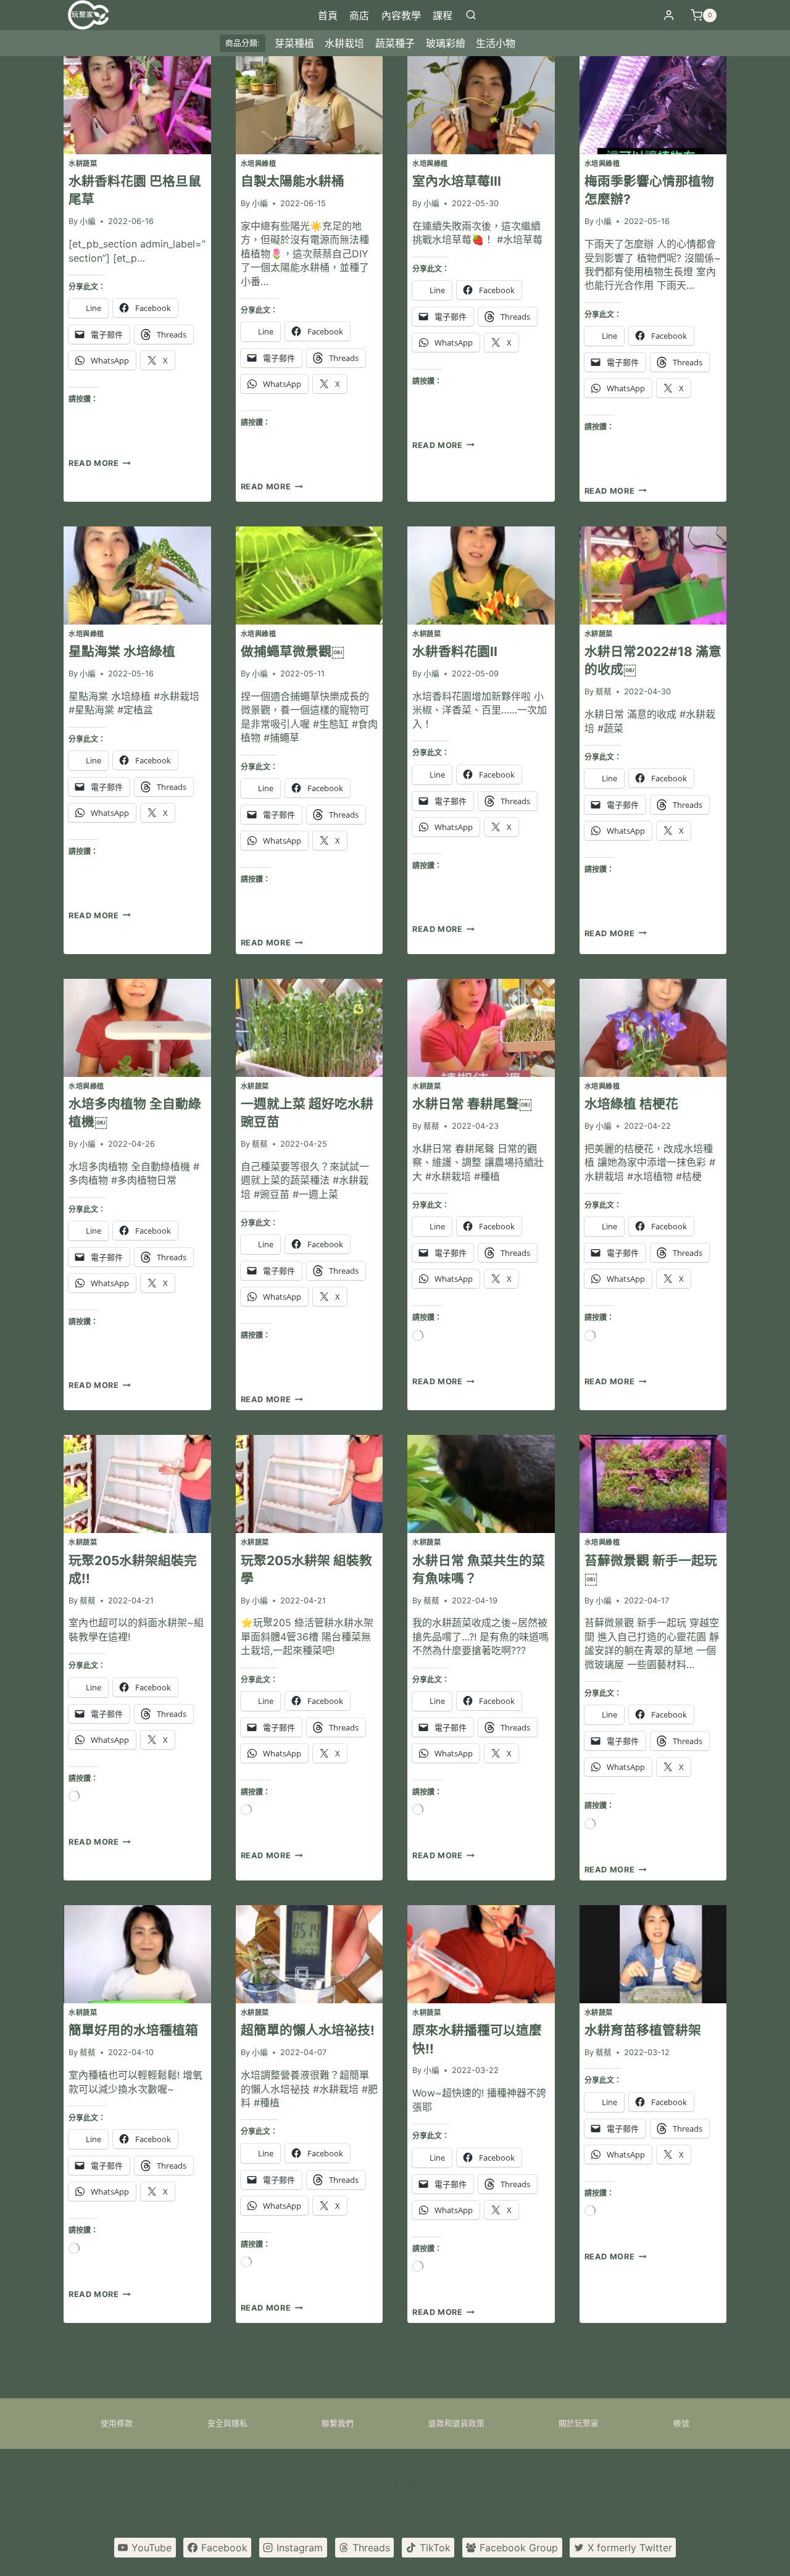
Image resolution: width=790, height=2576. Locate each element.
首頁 (328, 15)
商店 (359, 15)
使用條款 (117, 2423)
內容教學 (401, 15)
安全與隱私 (227, 2423)
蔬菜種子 (395, 43)
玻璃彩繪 (446, 43)
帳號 (681, 2423)
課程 (443, 15)
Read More (98, 463)
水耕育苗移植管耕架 (643, 2030)
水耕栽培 (344, 43)
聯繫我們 (338, 2423)
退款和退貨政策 (456, 2423)
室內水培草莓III (457, 181)
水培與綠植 (259, 164)
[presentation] (137, 105)
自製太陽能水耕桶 (293, 181)
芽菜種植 (294, 43)
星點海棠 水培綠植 (122, 651)
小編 (88, 221)
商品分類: (243, 43)
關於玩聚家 (579, 2423)
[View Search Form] (471, 15)
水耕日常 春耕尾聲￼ (472, 1104)
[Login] (669, 15)
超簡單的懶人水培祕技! (308, 2030)
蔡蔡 (604, 692)
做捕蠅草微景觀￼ (293, 651)
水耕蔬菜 (83, 164)
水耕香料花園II (455, 651)
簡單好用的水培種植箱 (133, 2030)
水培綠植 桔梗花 (631, 1104)
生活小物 (496, 43)
